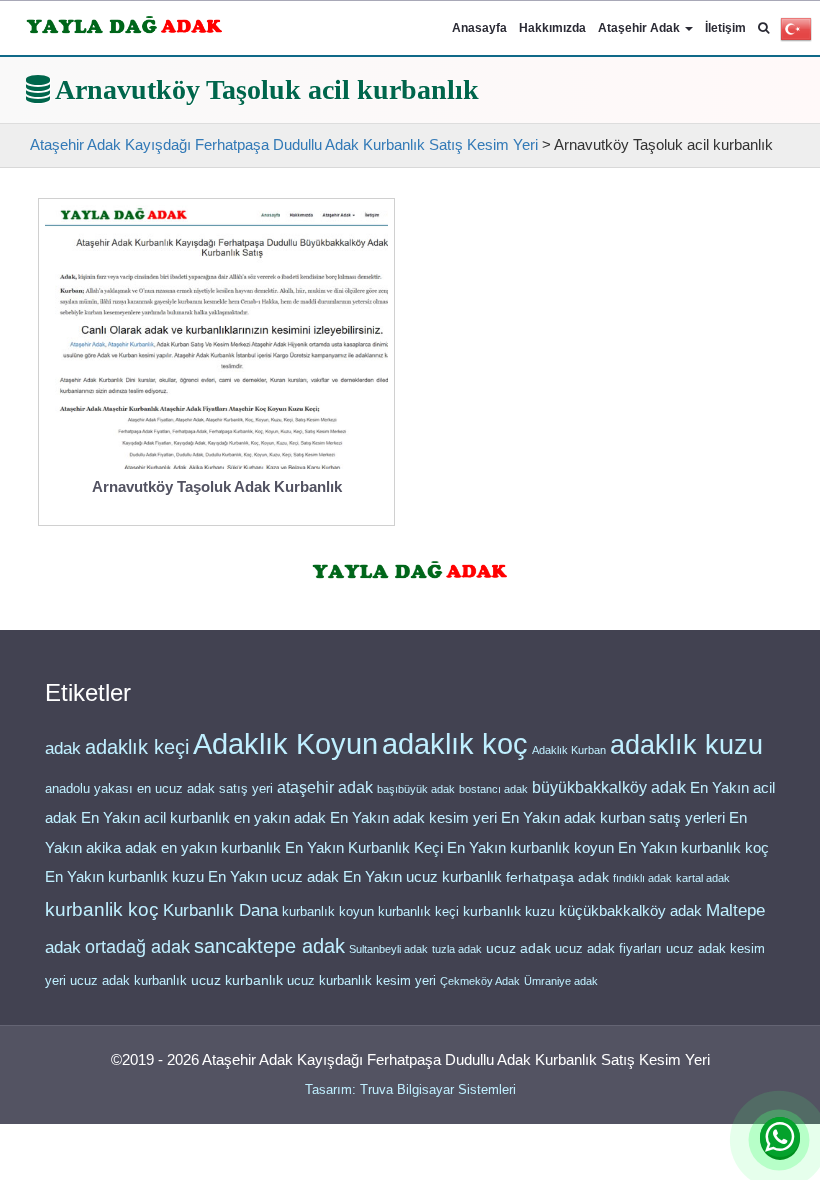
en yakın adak (280, 817)
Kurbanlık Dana (220, 910)
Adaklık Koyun (285, 743)
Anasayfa (479, 28)
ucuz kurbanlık (237, 980)
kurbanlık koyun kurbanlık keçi (370, 911)
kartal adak (703, 878)
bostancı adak (493, 789)
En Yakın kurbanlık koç (693, 848)
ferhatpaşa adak (557, 877)
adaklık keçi (137, 747)
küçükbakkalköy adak (630, 910)
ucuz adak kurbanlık (128, 980)
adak (63, 748)
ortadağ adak (137, 947)
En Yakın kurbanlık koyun (530, 848)
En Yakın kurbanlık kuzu (124, 877)
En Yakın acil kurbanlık (155, 818)
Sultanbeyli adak (388, 949)
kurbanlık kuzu (509, 911)
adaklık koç (455, 744)
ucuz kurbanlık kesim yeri (361, 980)
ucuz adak (518, 948)
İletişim (725, 28)
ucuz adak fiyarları (608, 948)
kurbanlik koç (102, 909)
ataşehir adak (325, 787)
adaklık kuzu (686, 745)
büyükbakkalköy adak (609, 787)
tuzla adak (457, 949)
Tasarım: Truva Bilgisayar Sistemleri (410, 1089)
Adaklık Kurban (569, 750)
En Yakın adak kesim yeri (413, 818)
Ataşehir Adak (640, 28)
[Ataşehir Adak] (410, 566)
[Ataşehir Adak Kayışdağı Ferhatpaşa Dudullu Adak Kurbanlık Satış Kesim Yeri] (124, 21)
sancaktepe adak (269, 946)
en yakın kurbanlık (221, 847)
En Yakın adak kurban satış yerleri (613, 818)
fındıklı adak (642, 878)
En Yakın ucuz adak (273, 877)
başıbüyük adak (416, 789)
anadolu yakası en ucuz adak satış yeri (159, 788)
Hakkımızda (552, 28)
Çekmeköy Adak (480, 981)
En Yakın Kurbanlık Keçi (364, 848)
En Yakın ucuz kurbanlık (422, 877)
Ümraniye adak (561, 981)
